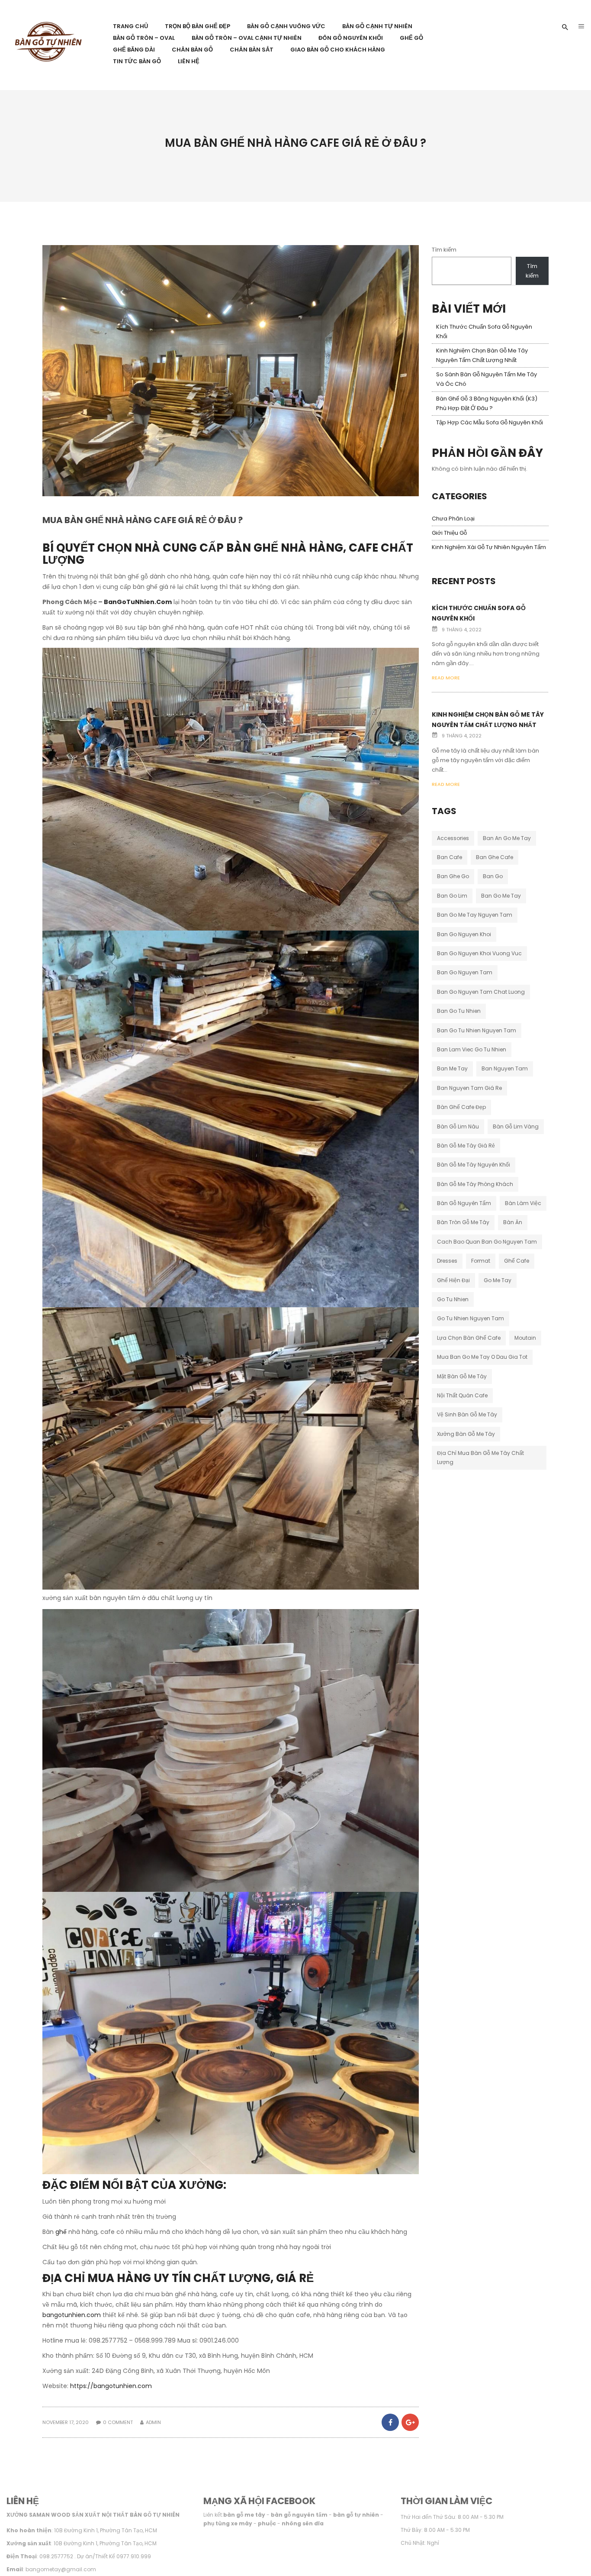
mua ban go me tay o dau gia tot (482, 1357)
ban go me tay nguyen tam (475, 915)
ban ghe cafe (495, 857)
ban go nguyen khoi (464, 934)
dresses (447, 1261)
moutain (525, 1338)
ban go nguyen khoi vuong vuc (479, 953)
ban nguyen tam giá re (469, 1088)
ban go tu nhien (459, 1011)
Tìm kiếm (444, 250)
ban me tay (452, 1068)
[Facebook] (390, 2422)
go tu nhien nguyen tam (471, 1318)
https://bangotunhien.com (111, 2386)
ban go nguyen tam (465, 972)
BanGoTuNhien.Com (138, 602)
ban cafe (450, 857)
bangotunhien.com (72, 2315)
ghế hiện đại (453, 1280)
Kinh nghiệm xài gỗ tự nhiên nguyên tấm (489, 547)
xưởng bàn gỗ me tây (466, 1434)
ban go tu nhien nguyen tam (477, 1030)
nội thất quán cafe (462, 1395)
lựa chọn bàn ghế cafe (469, 1338)
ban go (493, 876)
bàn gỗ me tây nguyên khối (474, 1165)
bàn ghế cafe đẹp (461, 1107)
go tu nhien (453, 1299)
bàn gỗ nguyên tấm (464, 1203)
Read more (446, 678)
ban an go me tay (507, 838)
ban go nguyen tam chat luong (481, 992)
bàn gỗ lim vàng (516, 1126)
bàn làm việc (523, 1203)
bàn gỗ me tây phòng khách (475, 1184)
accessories (453, 838)
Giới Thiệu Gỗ (449, 533)
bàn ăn (513, 1222)
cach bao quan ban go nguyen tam (487, 1242)
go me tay (498, 1280)
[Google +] (410, 2422)
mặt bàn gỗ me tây (462, 1376)
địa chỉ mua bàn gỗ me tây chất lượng (480, 1457)
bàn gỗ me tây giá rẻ (466, 1146)
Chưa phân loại (453, 519)
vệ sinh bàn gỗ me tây (467, 1414)
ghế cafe (517, 1261)
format (481, 1261)
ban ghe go (453, 876)
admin (153, 2422)
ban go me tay (501, 896)
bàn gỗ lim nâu (458, 1126)
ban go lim (452, 896)
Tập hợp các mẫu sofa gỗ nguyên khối (490, 422)
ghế (62, 2232)
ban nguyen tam (505, 1068)
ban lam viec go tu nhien (472, 1049)
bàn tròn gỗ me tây (463, 1222)
